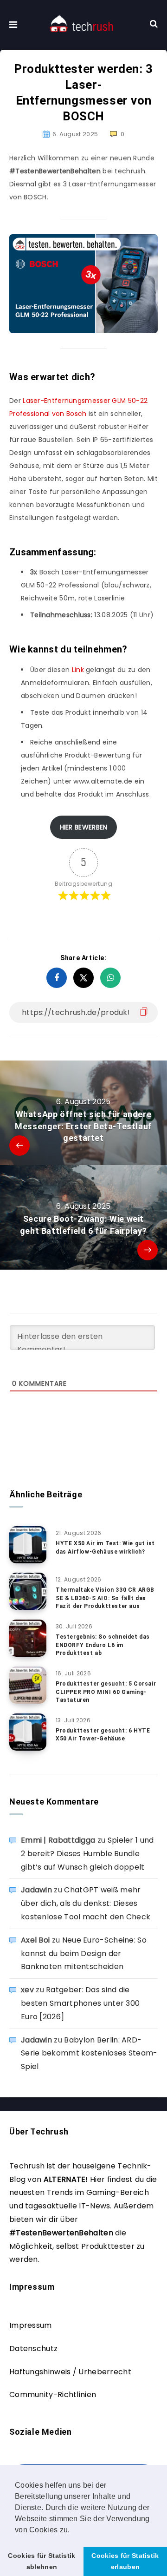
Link (77, 670)
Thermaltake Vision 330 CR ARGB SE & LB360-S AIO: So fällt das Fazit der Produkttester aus (105, 1598)
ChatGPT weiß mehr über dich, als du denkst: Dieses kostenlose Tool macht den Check (86, 1903)
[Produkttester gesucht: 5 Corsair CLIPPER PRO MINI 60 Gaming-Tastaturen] (28, 1685)
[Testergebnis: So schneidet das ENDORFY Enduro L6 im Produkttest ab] (28, 1638)
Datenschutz (33, 2349)
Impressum (31, 2325)
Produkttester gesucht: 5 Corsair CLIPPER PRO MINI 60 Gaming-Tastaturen (106, 1692)
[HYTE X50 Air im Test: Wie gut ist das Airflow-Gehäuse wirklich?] (28, 1545)
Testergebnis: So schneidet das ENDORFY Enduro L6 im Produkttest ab (103, 1645)
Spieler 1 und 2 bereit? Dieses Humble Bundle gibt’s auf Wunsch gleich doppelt (87, 1854)
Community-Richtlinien (53, 2395)
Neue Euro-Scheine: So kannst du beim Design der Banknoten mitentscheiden (84, 1953)
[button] (73, 2530)
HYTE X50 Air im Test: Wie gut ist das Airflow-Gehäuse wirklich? (105, 1547)
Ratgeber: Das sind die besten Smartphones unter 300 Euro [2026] (80, 2003)
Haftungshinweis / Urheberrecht (70, 2372)
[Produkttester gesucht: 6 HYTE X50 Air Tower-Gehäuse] (28, 1732)
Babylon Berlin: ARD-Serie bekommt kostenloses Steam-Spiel (89, 2053)
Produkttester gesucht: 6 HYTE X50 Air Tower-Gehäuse (103, 1735)
